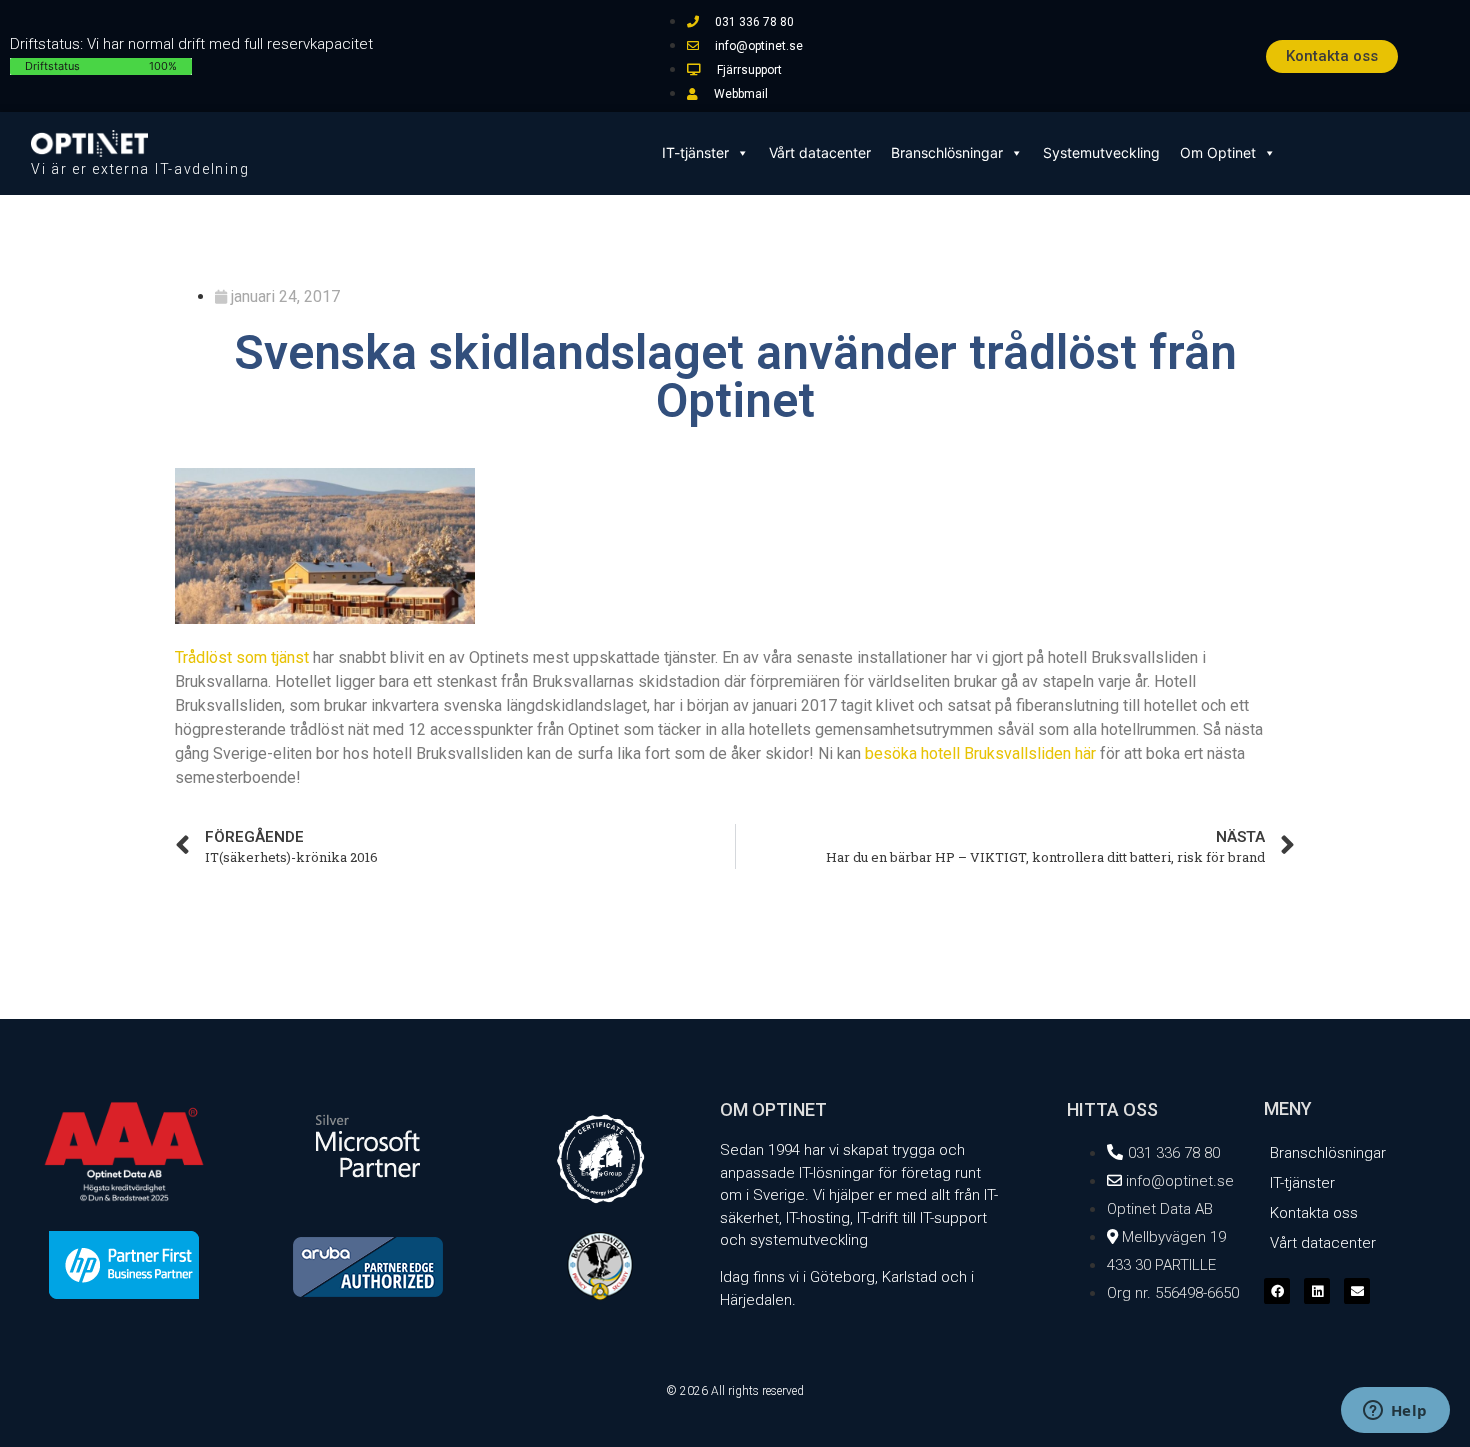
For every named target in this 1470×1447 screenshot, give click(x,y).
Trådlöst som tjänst (242, 657)
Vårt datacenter (820, 152)
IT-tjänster (695, 152)
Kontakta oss (1314, 1213)
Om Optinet (1218, 152)
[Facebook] (1277, 1291)
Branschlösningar (947, 152)
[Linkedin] (1317, 1291)
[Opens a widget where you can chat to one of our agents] (1395, 1412)
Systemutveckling (1101, 152)
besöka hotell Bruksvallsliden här (980, 753)
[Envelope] (1357, 1291)
